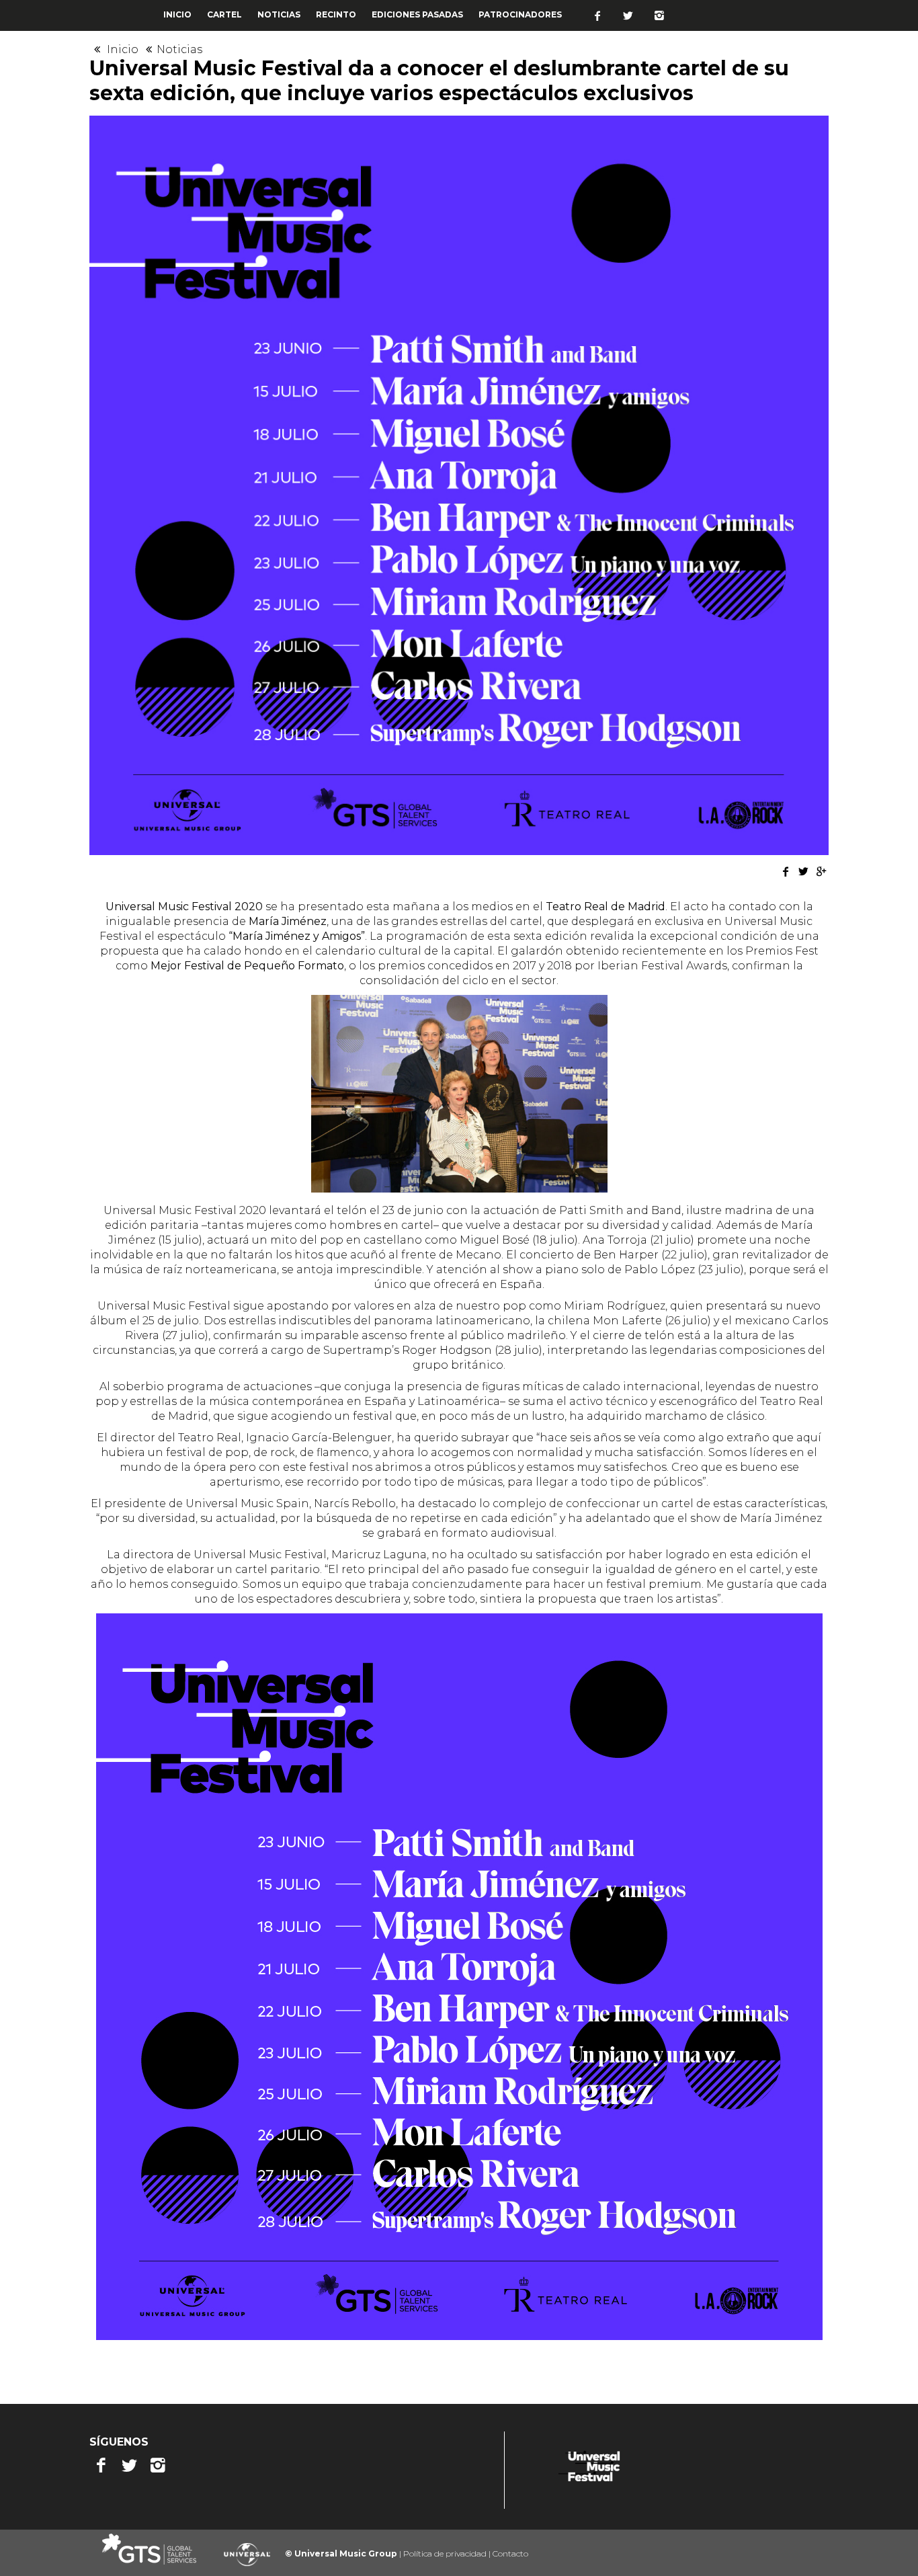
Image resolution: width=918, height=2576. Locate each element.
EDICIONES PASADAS (417, 14)
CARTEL (224, 14)
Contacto (510, 2553)
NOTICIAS (279, 14)
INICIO (177, 14)
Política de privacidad (446, 2553)
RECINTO (336, 14)
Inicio (124, 49)
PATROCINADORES (520, 14)
